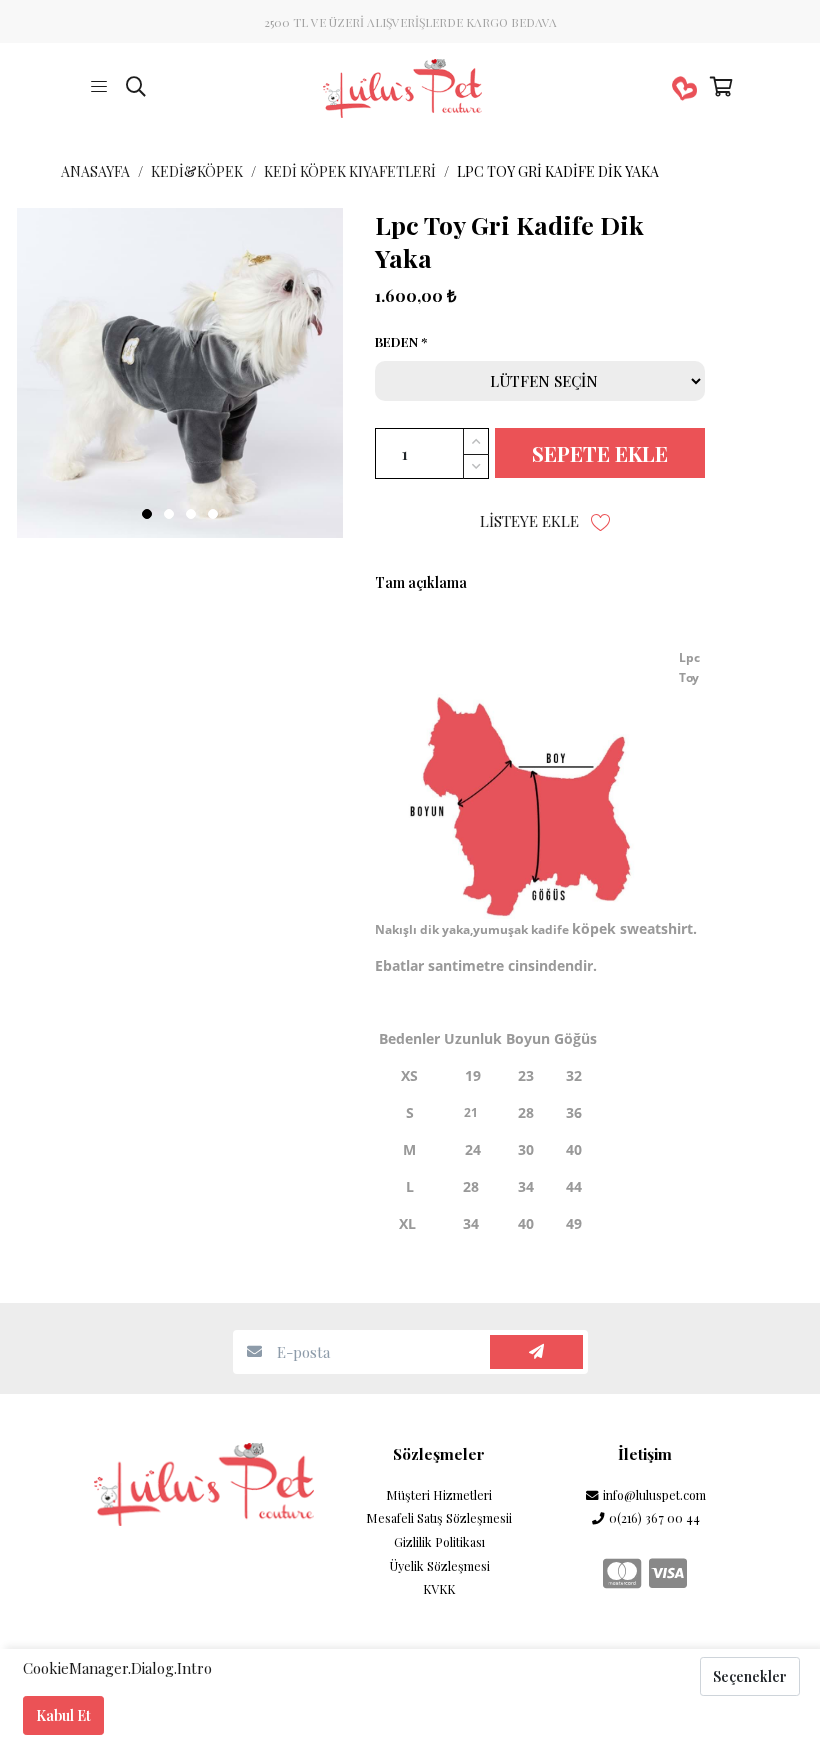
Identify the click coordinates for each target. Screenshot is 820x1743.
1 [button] (147, 514)
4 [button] (213, 514)
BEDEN (396, 342)
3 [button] (191, 514)
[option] (180, 373)
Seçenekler (750, 1676)
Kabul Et (63, 1715)
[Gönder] (536, 1352)
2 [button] (169, 514)
